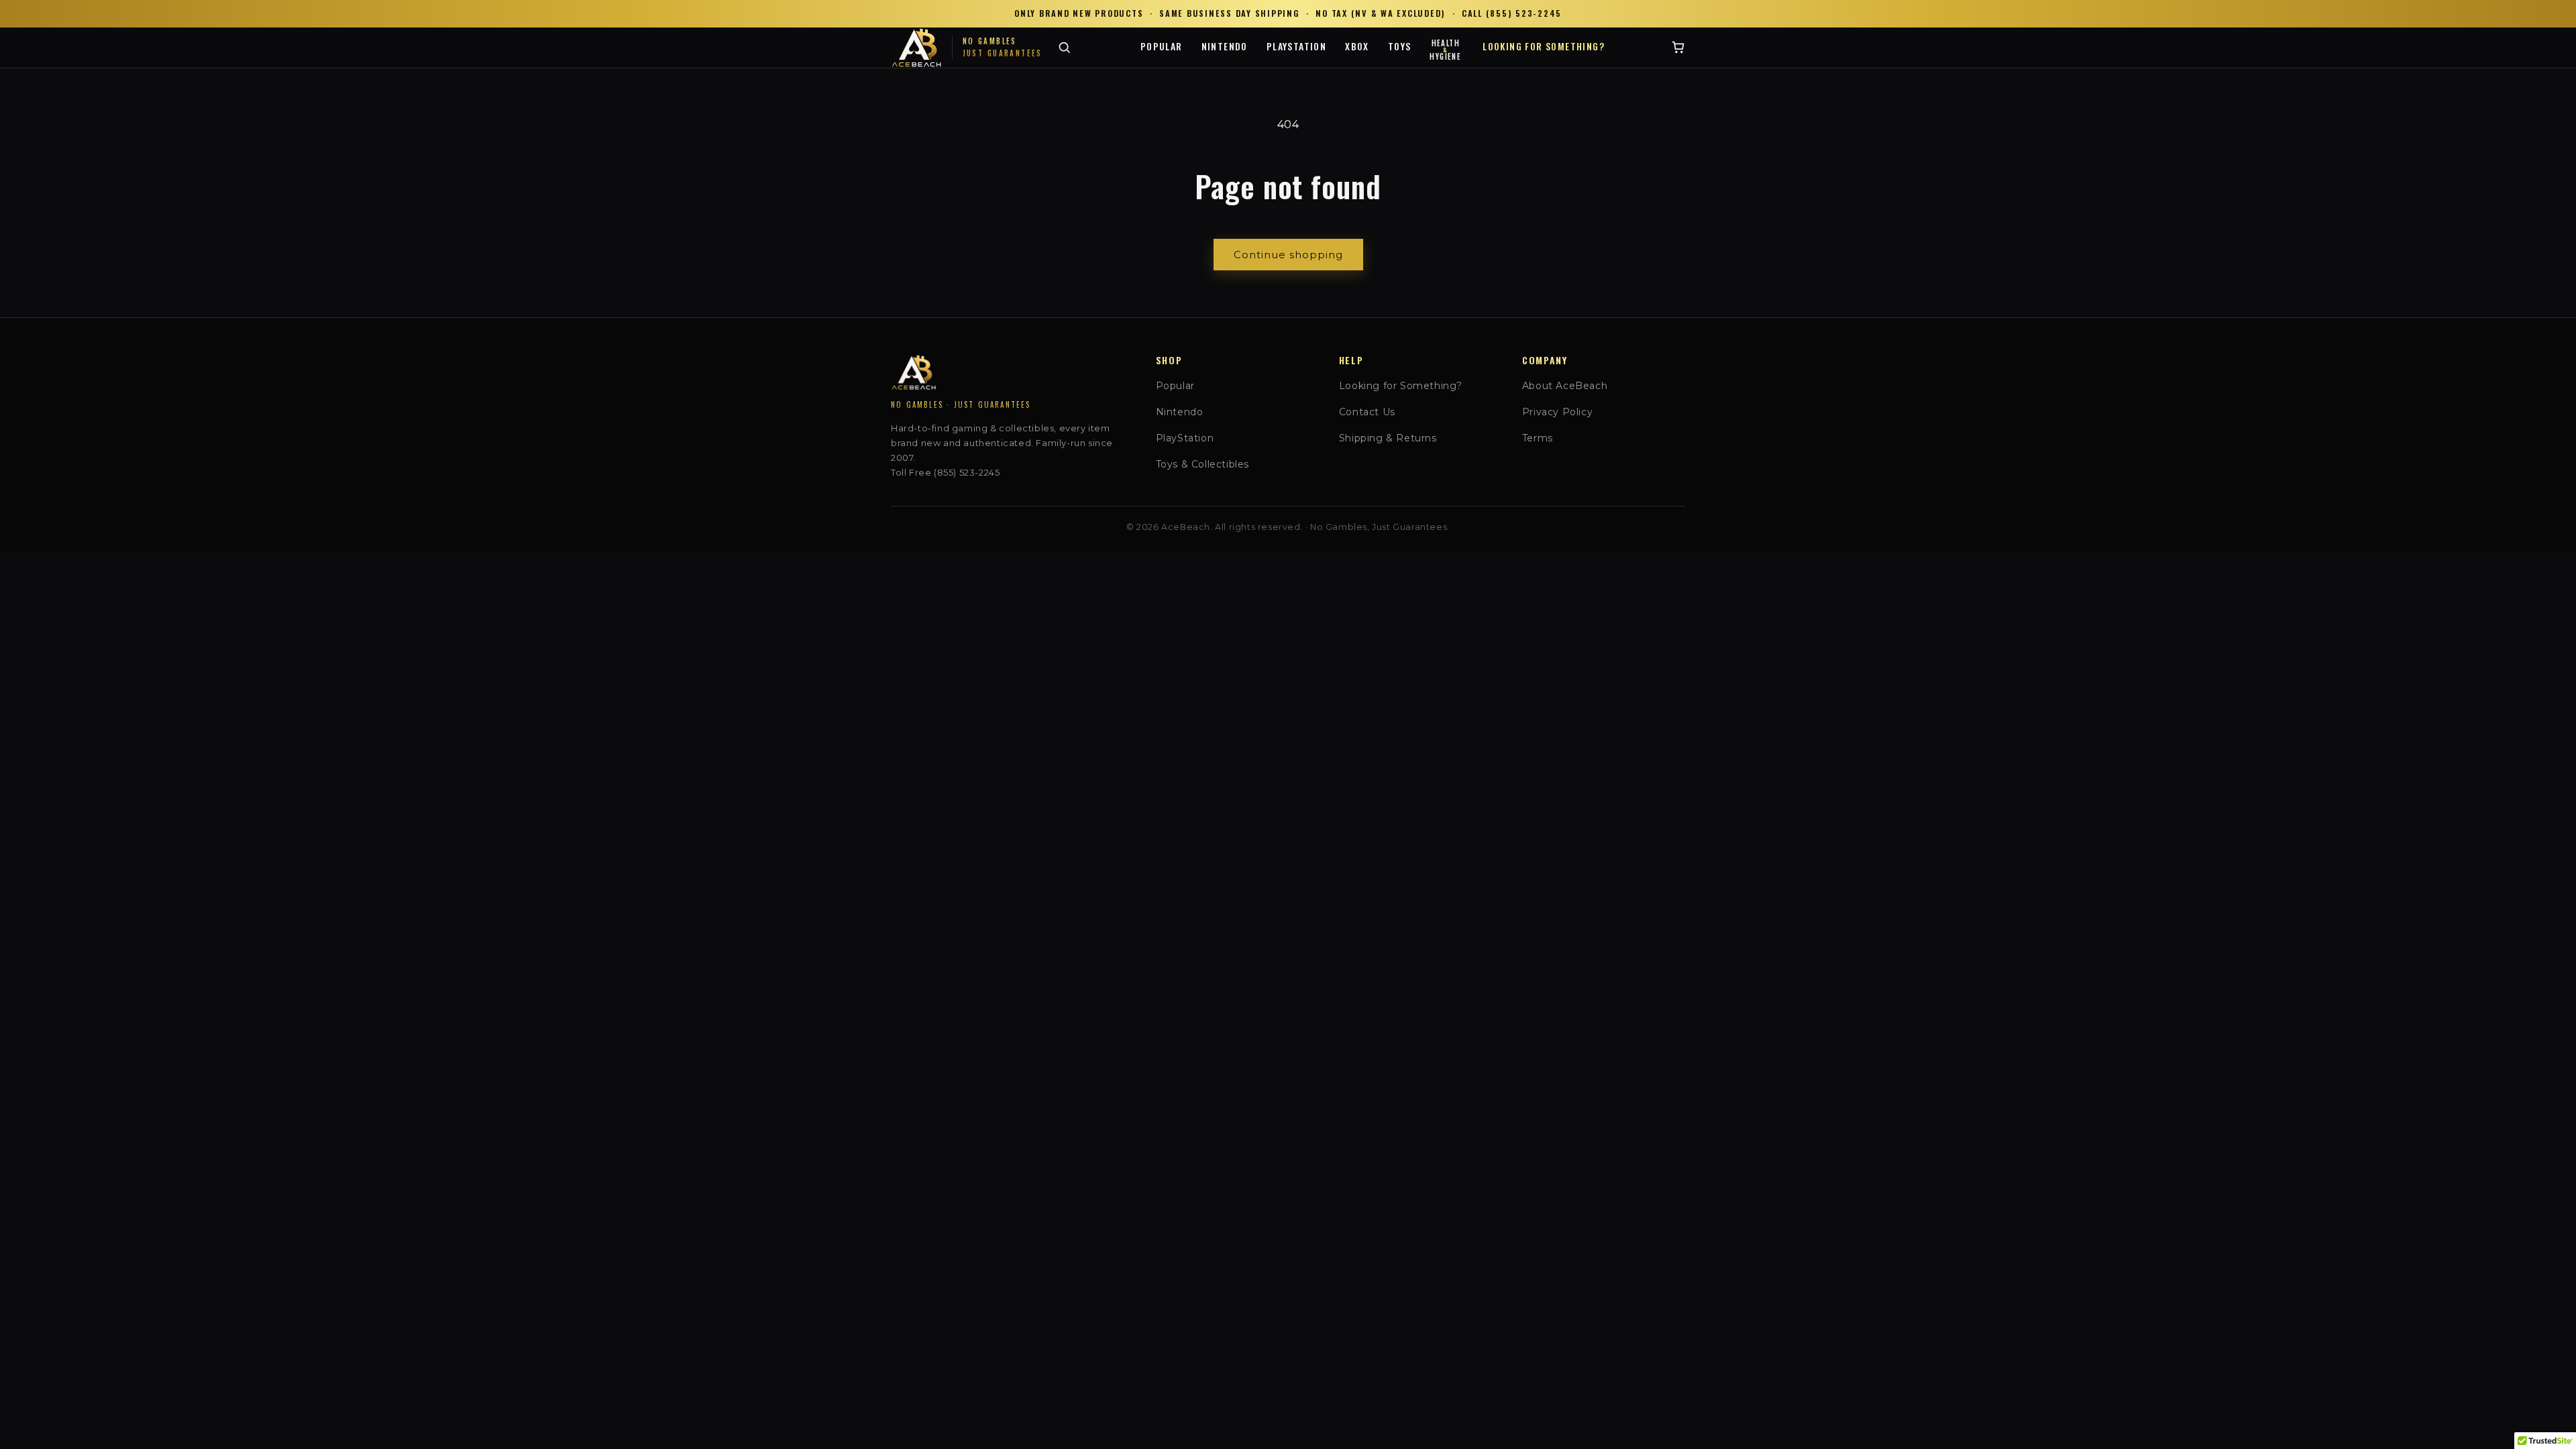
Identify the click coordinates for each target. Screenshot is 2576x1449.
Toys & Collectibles (1202, 464)
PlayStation (1296, 46)
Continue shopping (1288, 255)
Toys (1400, 46)
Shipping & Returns (1388, 438)
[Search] (1064, 47)
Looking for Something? (1544, 46)
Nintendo (1225, 46)
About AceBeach (1565, 386)
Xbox (1357, 46)
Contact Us (1367, 412)
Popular (1162, 46)
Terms (1538, 438)
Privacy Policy (1557, 412)
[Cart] (1678, 47)
